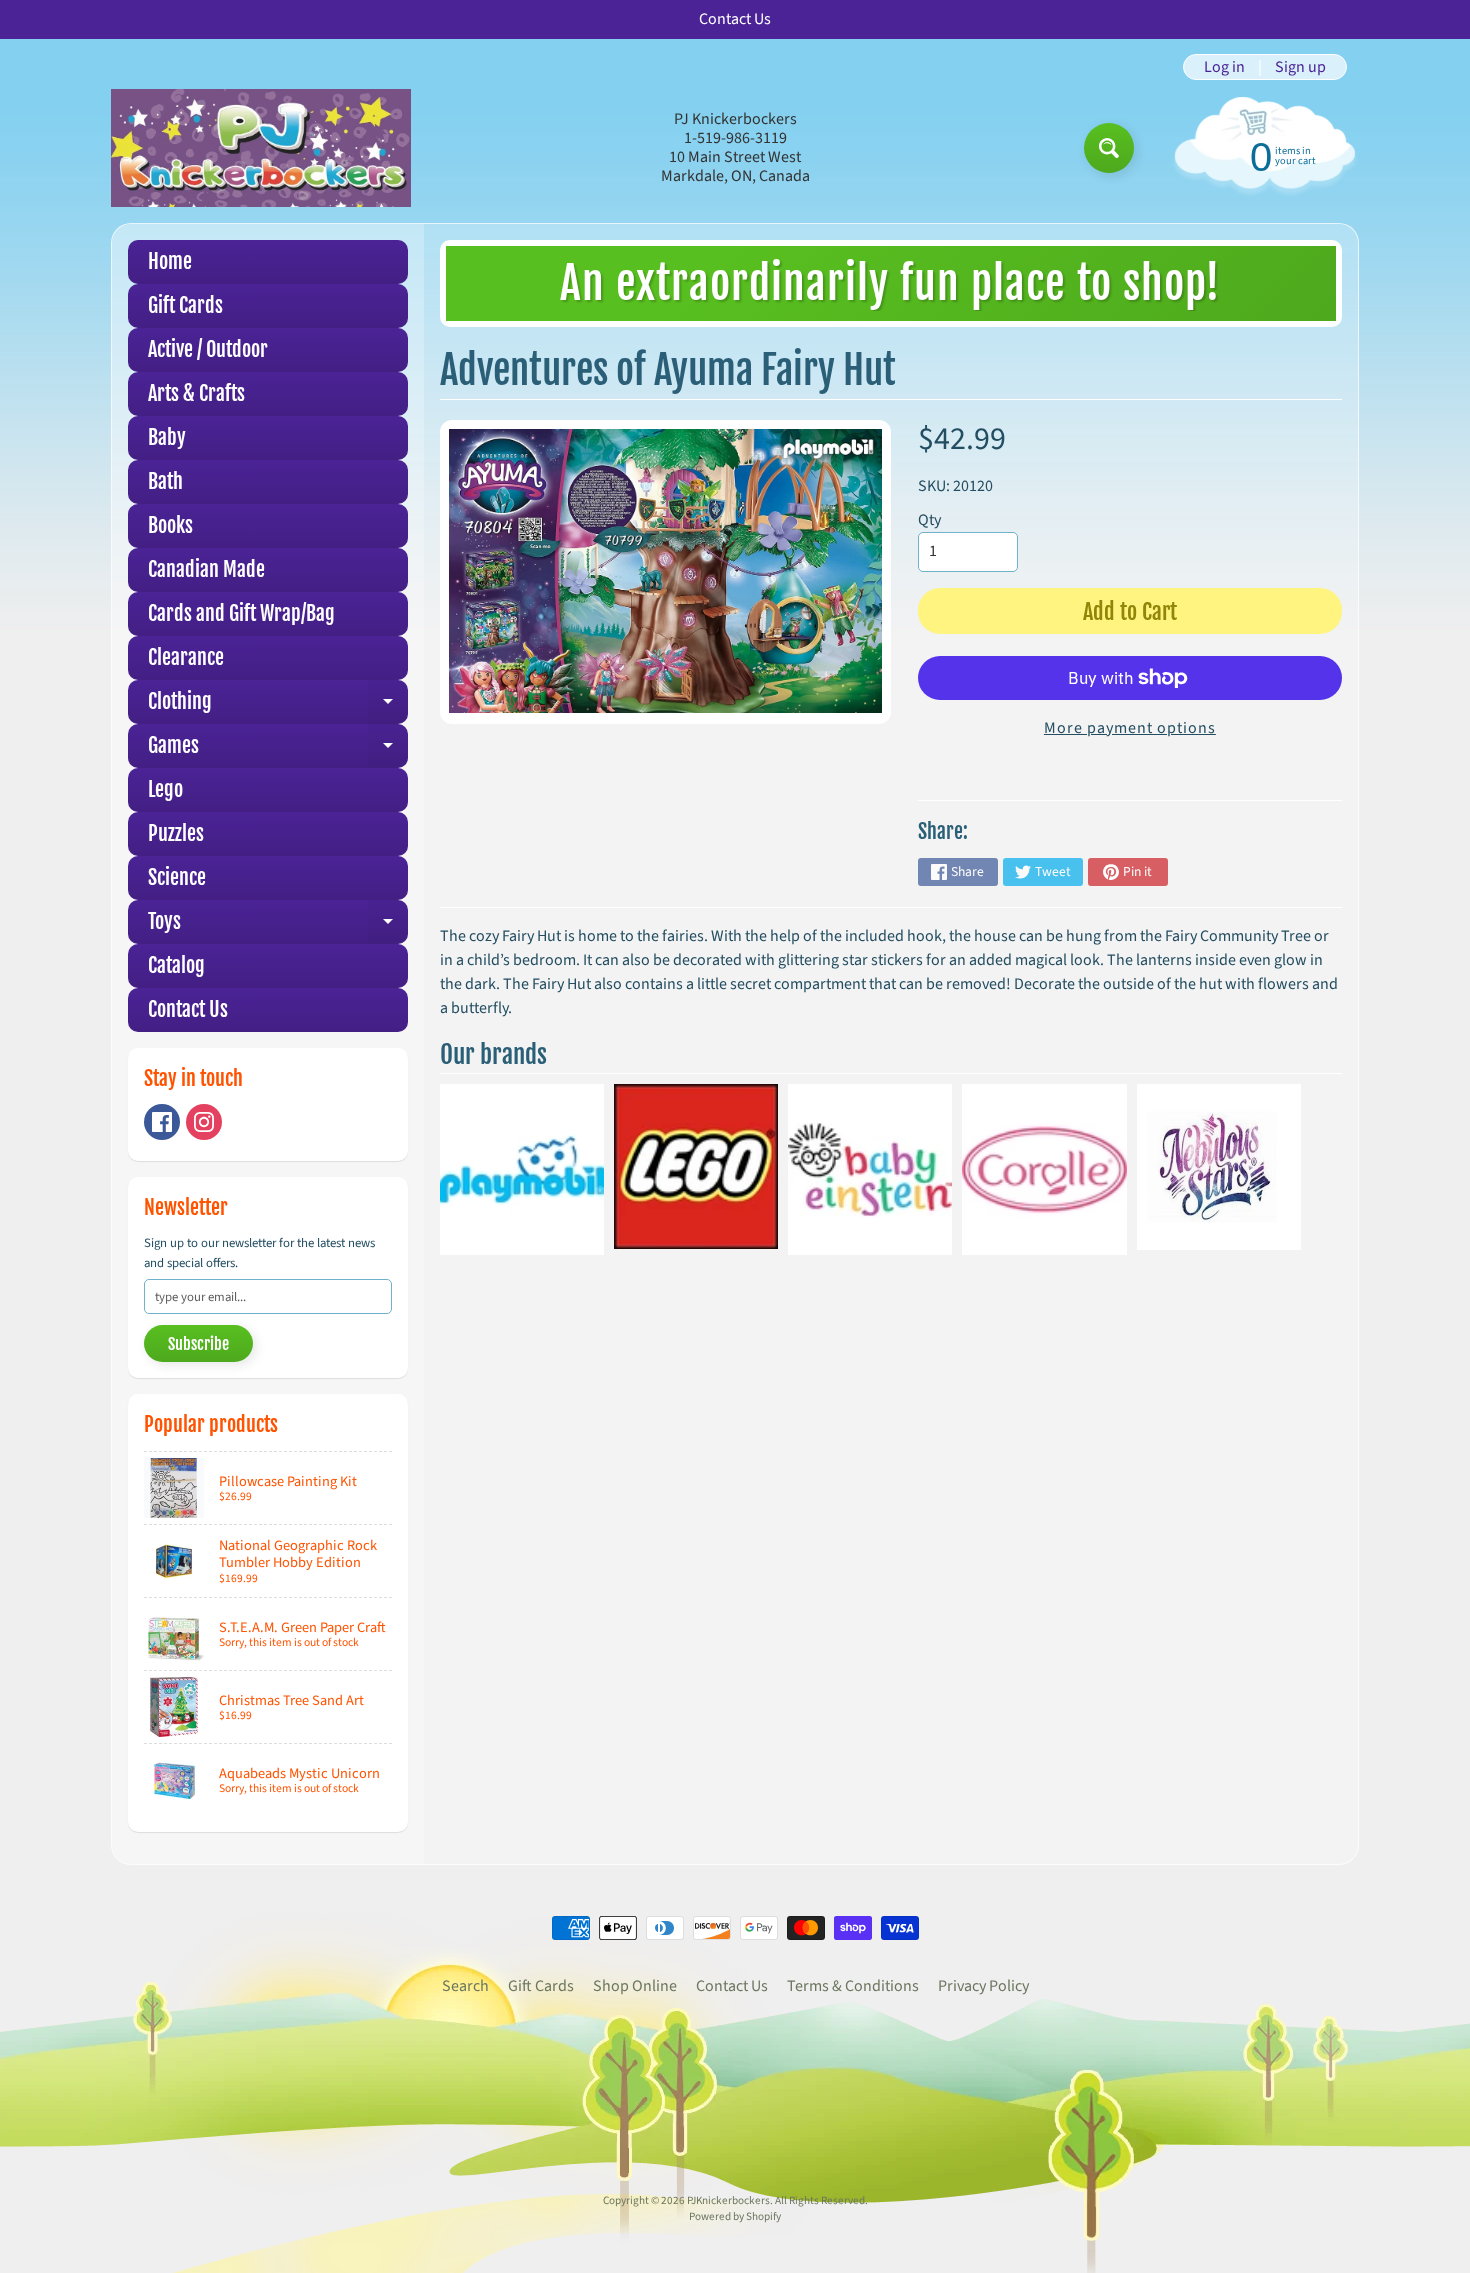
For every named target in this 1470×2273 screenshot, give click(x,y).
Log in (1224, 67)
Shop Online (635, 1986)
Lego (165, 789)
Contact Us (188, 1009)
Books (170, 525)
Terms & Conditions (853, 1986)
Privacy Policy (983, 1986)
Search (465, 1986)
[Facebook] (162, 1122)
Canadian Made (206, 569)
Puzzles (176, 833)
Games (278, 750)
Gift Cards (185, 305)
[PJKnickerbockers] (261, 147)
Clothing (278, 706)
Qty (929, 520)
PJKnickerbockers (728, 2200)
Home (170, 261)
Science (177, 877)
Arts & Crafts (196, 393)
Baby (167, 437)
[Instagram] (204, 1122)
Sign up (1300, 67)
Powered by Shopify (735, 2216)
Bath (165, 481)
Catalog (176, 965)
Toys (278, 926)
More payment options (1130, 728)
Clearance (186, 657)
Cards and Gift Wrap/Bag (241, 613)
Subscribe (198, 1344)
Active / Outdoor (208, 349)
